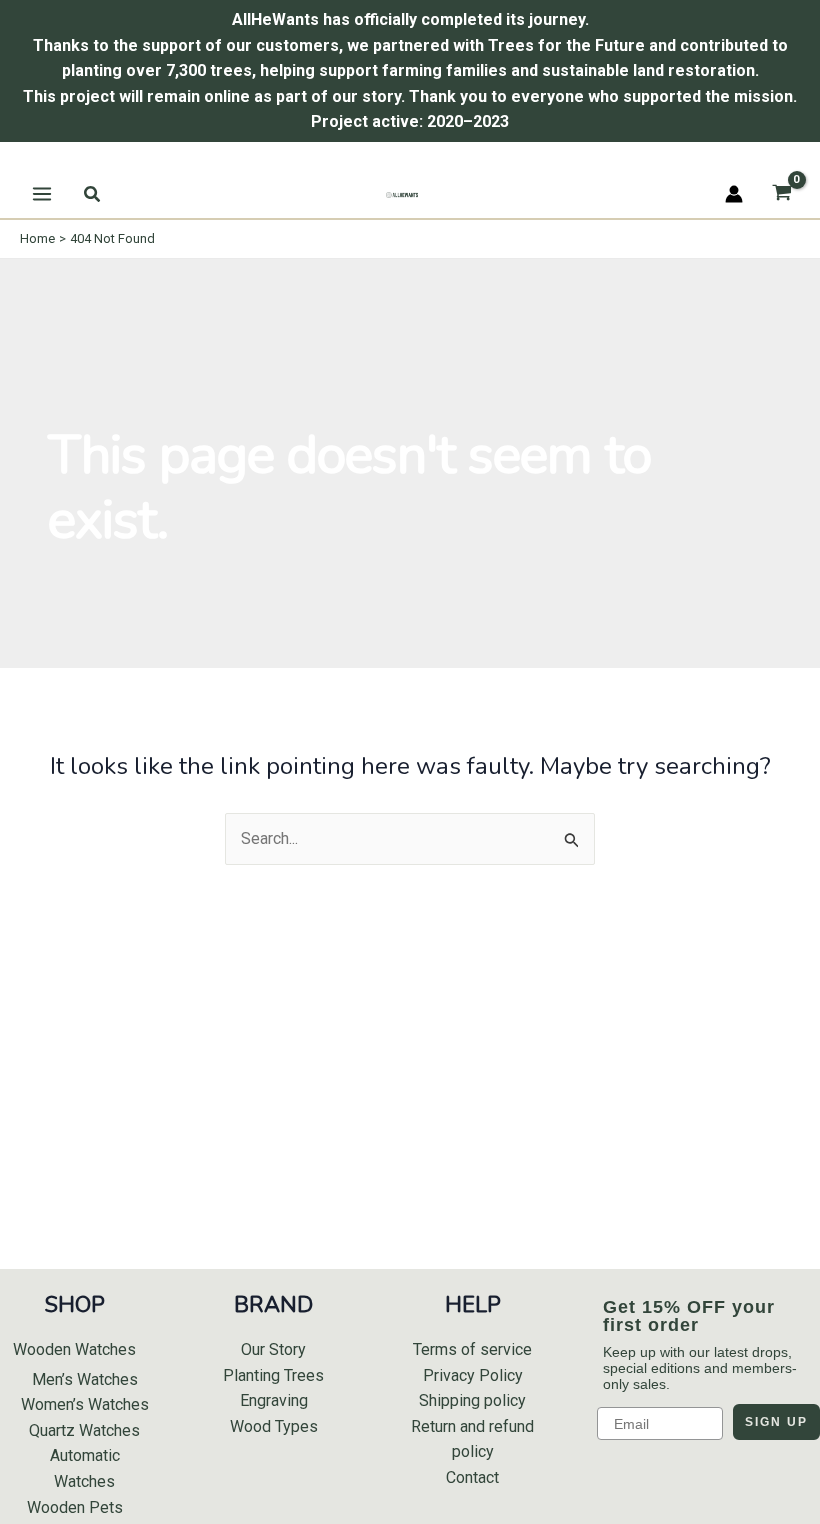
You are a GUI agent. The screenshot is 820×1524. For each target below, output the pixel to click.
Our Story (273, 1349)
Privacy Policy (473, 1375)
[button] (93, 194)
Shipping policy (472, 1400)
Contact (472, 1477)
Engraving (274, 1400)
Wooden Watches (74, 1349)
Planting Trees (273, 1375)
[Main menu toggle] (42, 194)
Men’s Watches (85, 1379)
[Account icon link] (734, 194)
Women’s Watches (85, 1404)
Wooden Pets (75, 1507)
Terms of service (472, 1349)
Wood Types (274, 1426)
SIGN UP (776, 1422)
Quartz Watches (84, 1430)
